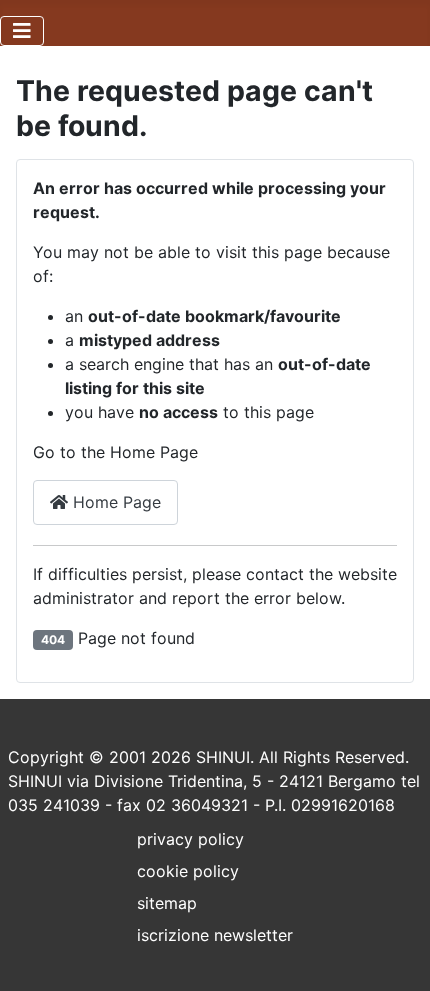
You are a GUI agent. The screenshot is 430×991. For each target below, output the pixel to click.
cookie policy (188, 871)
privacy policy (190, 839)
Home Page (114, 502)
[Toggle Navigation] (22, 31)
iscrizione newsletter (215, 935)
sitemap (167, 903)
